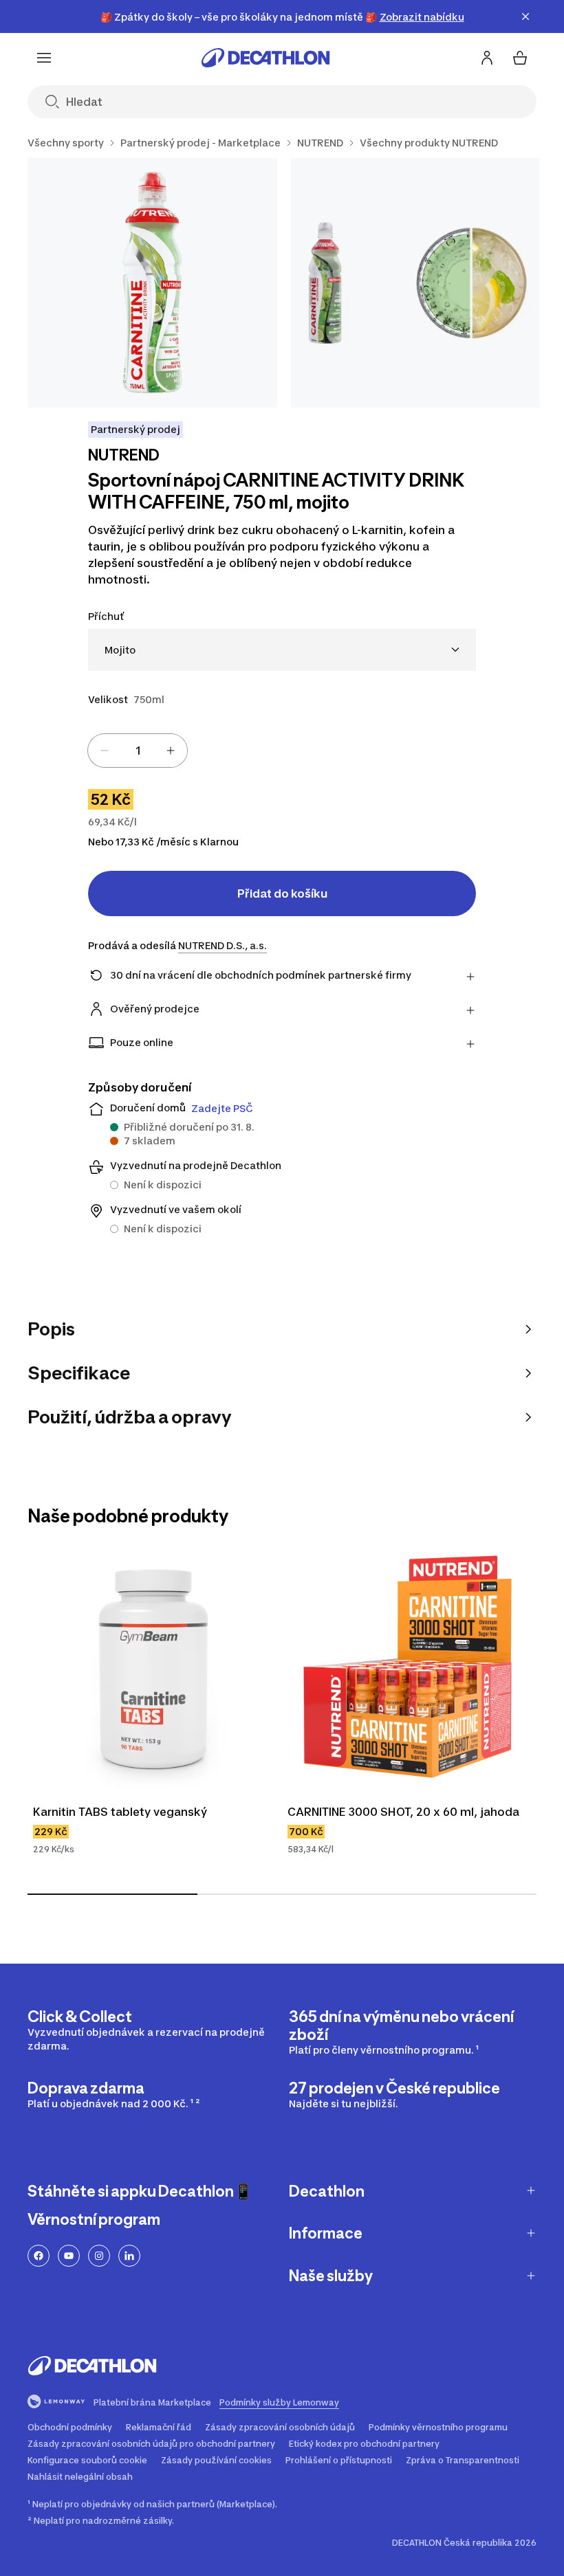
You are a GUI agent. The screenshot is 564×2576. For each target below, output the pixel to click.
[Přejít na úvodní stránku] (265, 58)
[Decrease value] (105, 751)
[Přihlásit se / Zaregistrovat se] (487, 58)
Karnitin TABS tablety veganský (120, 1812)
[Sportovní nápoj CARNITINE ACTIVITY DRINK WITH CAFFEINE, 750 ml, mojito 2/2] (416, 283)
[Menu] (44, 58)
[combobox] (282, 650)
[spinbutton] (138, 751)
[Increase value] (171, 751)
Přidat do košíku (282, 893)
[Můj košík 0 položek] (520, 58)
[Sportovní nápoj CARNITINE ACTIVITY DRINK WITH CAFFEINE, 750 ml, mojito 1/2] (152, 283)
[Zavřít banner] (525, 16)
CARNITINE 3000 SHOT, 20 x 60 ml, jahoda (403, 1812)
